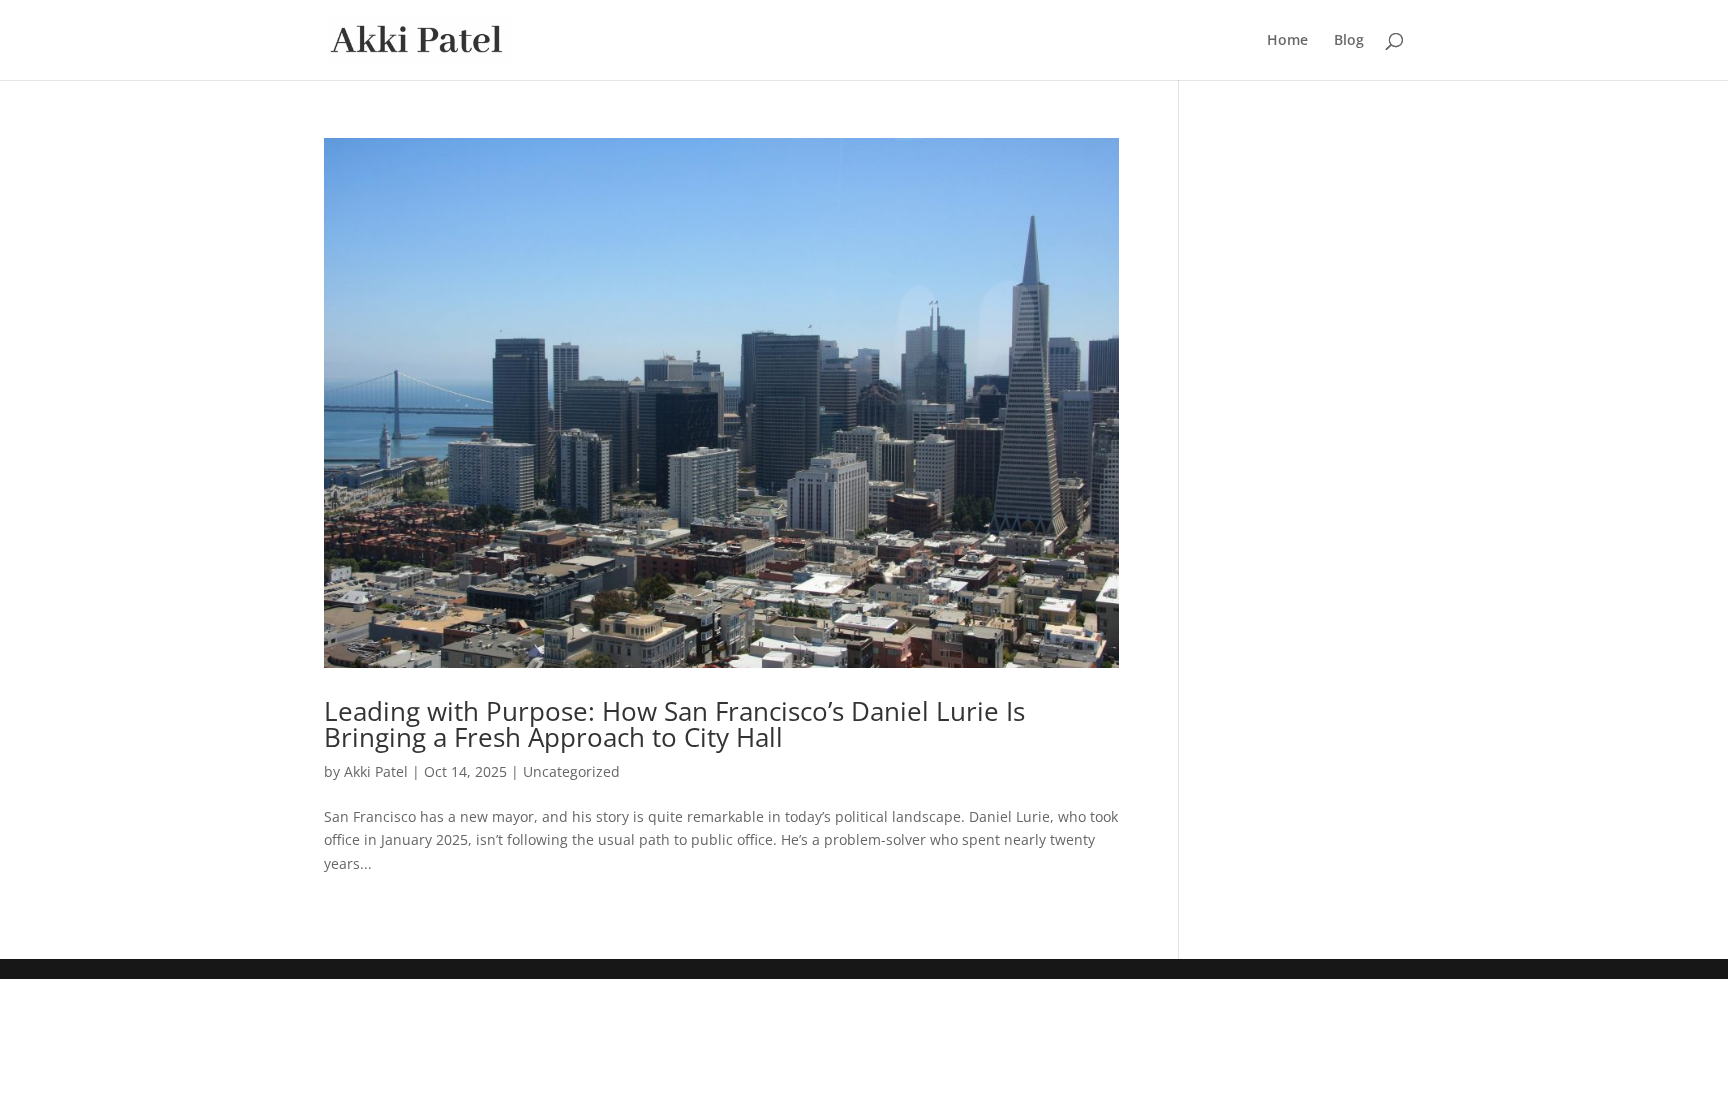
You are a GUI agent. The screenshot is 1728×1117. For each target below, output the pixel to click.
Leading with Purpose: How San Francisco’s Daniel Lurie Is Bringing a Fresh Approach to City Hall (674, 724)
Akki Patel (376, 771)
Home (1287, 41)
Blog (1349, 41)
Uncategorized (571, 771)
